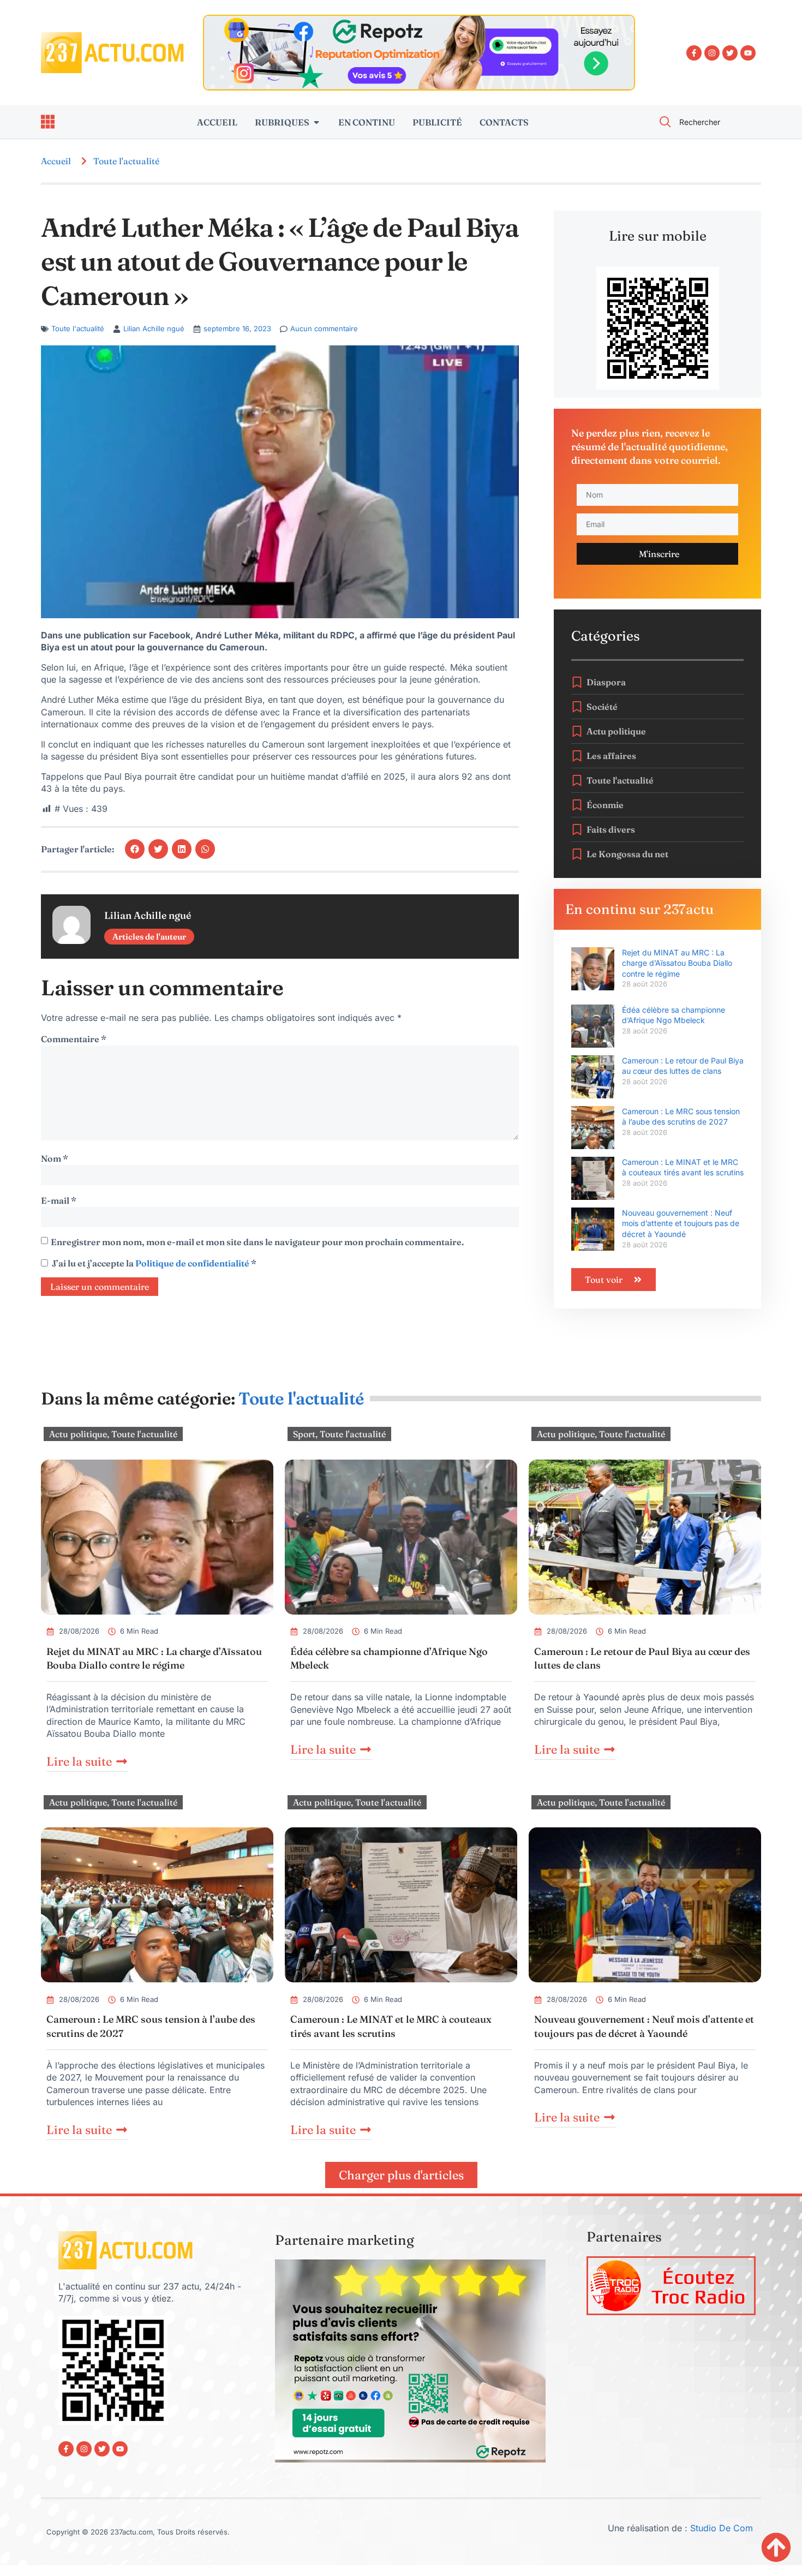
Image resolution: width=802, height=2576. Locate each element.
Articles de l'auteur (149, 937)
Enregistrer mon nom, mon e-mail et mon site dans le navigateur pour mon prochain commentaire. (257, 1242)
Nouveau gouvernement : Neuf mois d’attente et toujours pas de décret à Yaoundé (681, 1223)
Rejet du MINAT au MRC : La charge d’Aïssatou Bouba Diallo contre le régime (677, 963)
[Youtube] (748, 53)
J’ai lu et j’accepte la (154, 1263)
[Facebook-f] (694, 53)
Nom (55, 1158)
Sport (304, 1434)
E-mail (59, 1200)
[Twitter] (730, 53)
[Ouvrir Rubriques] (316, 122)
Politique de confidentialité (193, 1263)
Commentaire (74, 1039)
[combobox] (704, 122)
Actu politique (78, 1434)
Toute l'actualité (126, 161)
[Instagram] (712, 53)
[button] (135, 849)
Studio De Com (723, 2528)
